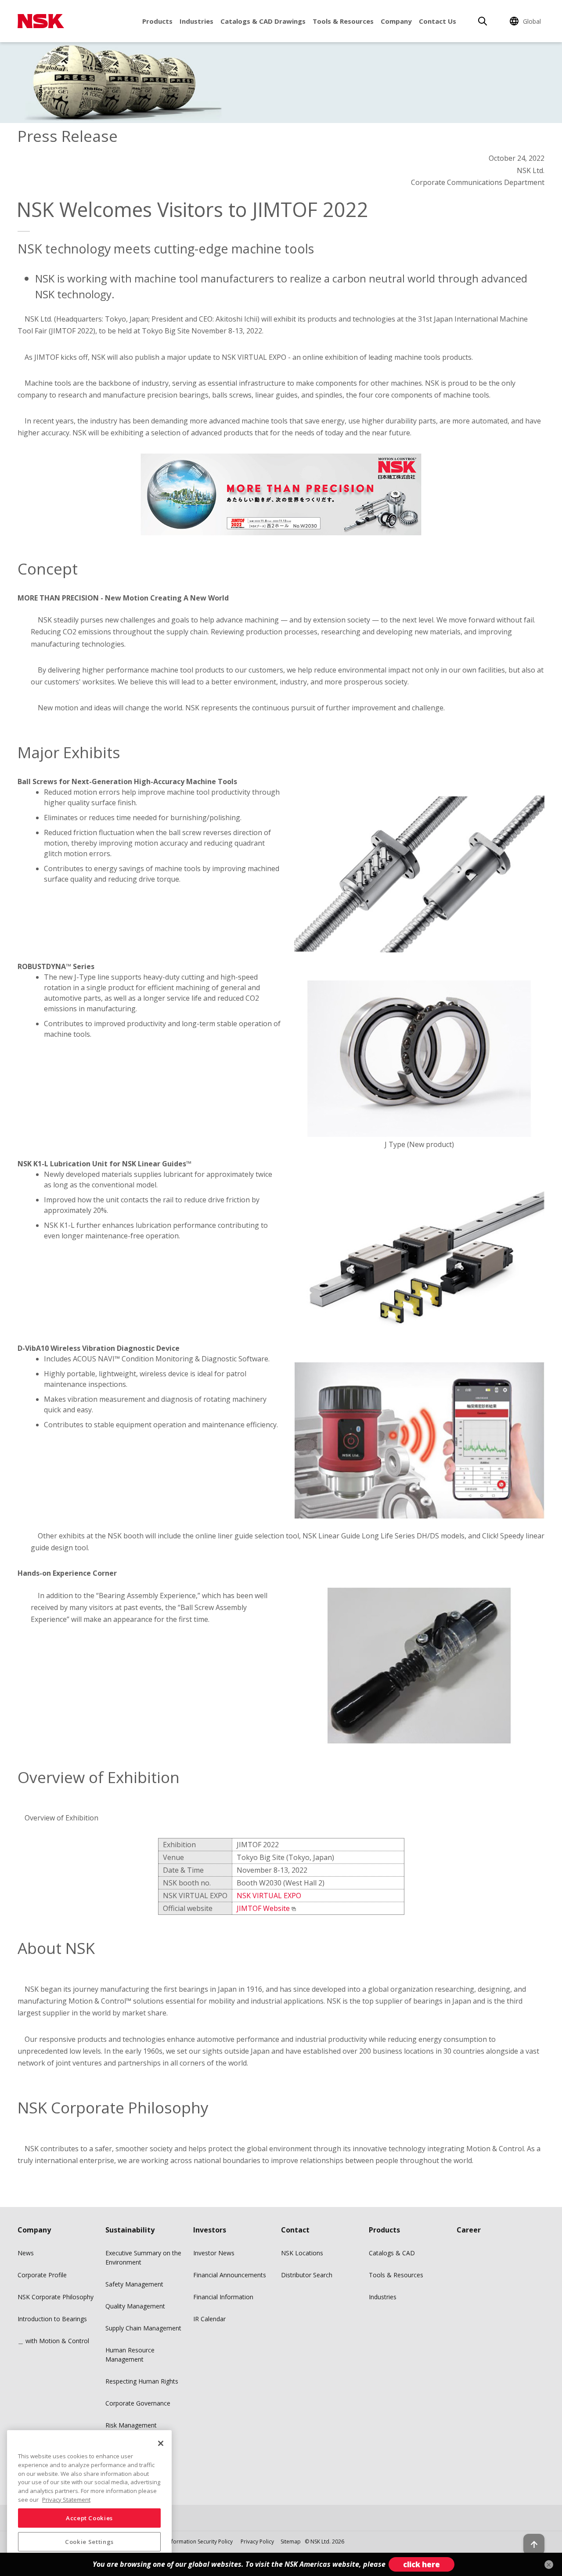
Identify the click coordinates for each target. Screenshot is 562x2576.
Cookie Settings (89, 2542)
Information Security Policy (200, 2542)
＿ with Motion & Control (53, 2341)
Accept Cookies (89, 2518)
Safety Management (134, 2284)
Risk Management (131, 2425)
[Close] (161, 2443)
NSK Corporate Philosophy (56, 2297)
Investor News (214, 2253)
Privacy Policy (257, 2542)
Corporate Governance (138, 2403)
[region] (89, 2500)
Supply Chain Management (143, 2328)
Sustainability (130, 2230)
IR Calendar (209, 2319)
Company (396, 21)
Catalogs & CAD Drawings (263, 21)
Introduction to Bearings (52, 2319)
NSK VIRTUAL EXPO (269, 1896)
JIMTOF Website (263, 1908)
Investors (210, 2230)
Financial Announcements (230, 2275)
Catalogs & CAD (392, 2253)
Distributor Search (307, 2275)
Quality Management (135, 2306)
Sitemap (291, 2542)
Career (469, 2230)
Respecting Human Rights (142, 2381)
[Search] (483, 21)
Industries (196, 21)
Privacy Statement (66, 2499)
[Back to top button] (534, 2544)
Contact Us (438, 21)
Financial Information (223, 2297)
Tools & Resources (343, 21)
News (26, 2253)
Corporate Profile (42, 2275)
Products (157, 21)
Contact (295, 2230)
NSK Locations (302, 2253)
